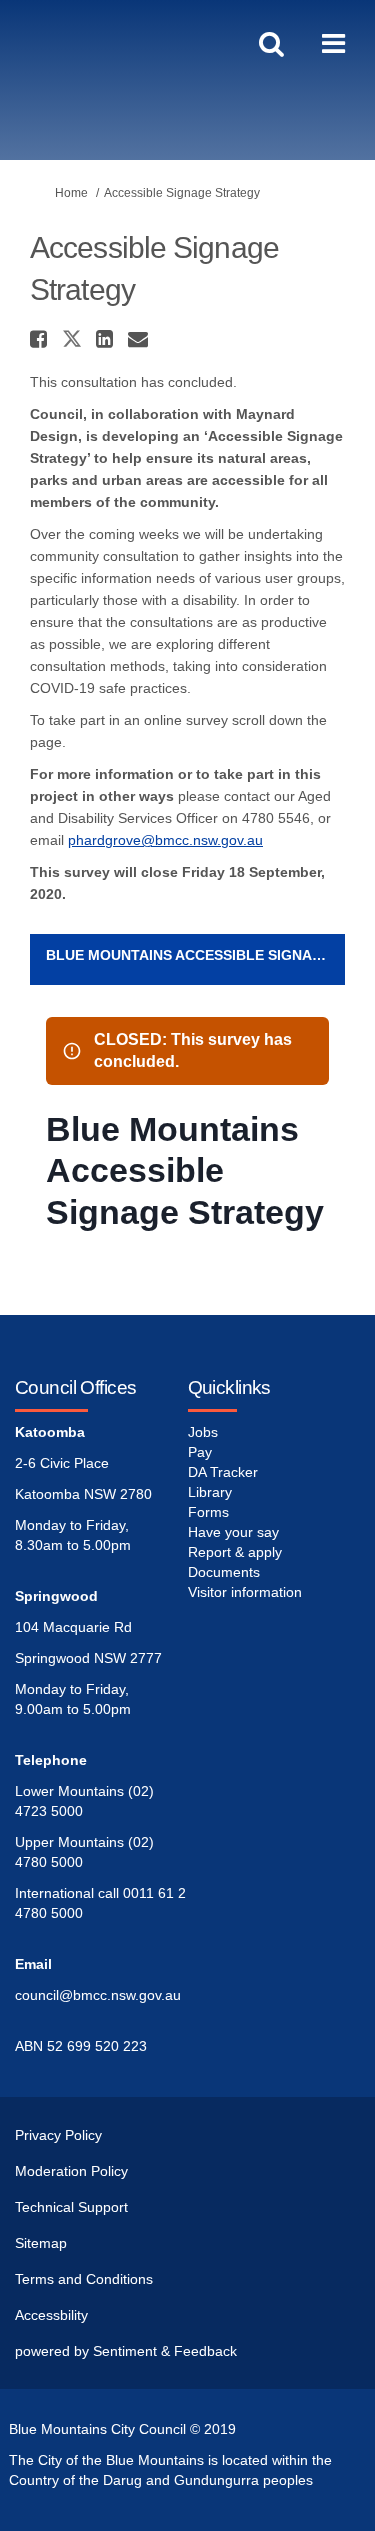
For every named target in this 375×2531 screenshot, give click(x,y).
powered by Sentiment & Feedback (126, 2351)
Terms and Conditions (84, 2279)
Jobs (203, 1432)
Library (210, 1492)
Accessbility (51, 2315)
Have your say (233, 1532)
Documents (224, 1572)
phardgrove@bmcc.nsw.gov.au (165, 840)
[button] (41, 339)
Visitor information (245, 1592)
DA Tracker (223, 1472)
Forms (208, 1512)
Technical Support (71, 2207)
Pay (200, 1452)
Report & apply (235, 1552)
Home (71, 193)
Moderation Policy (71, 2171)
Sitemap (41, 2243)
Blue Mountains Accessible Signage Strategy (195, 955)
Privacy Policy (58, 2135)
